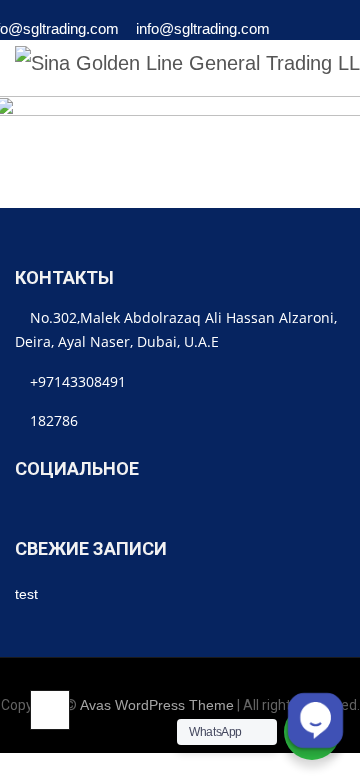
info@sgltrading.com (203, 27)
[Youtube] (201, 509)
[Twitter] (56, 509)
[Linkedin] (27, 509)
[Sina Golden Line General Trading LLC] (187, 63)
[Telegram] (143, 509)
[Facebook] (85, 509)
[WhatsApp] (306, 34)
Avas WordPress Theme (157, 705)
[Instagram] (114, 509)
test (26, 594)
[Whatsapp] (172, 509)
